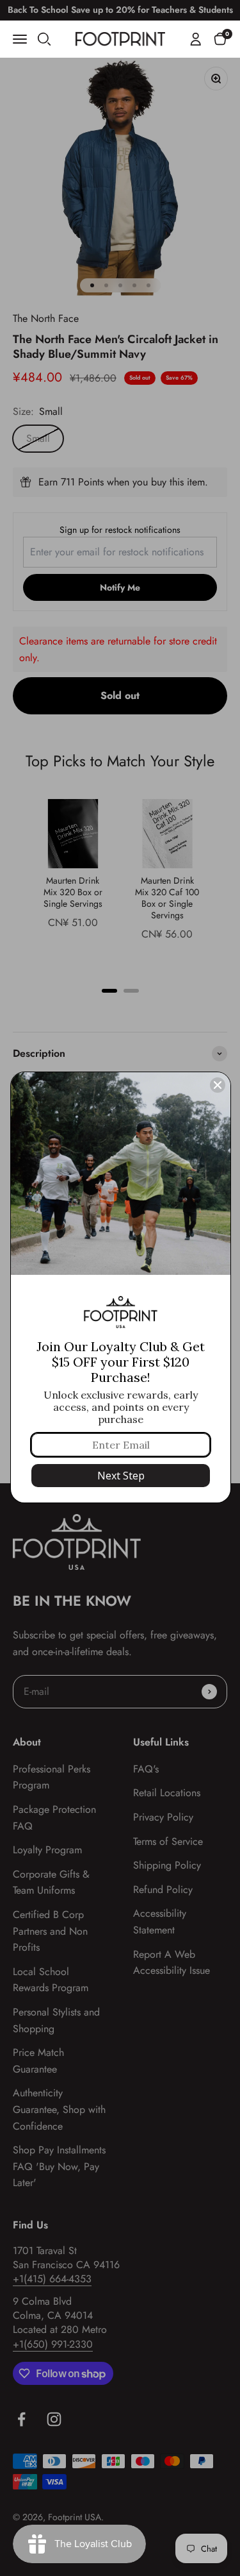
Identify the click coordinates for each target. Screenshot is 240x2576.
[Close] (218, 1085)
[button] (220, 38)
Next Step (121, 1476)
